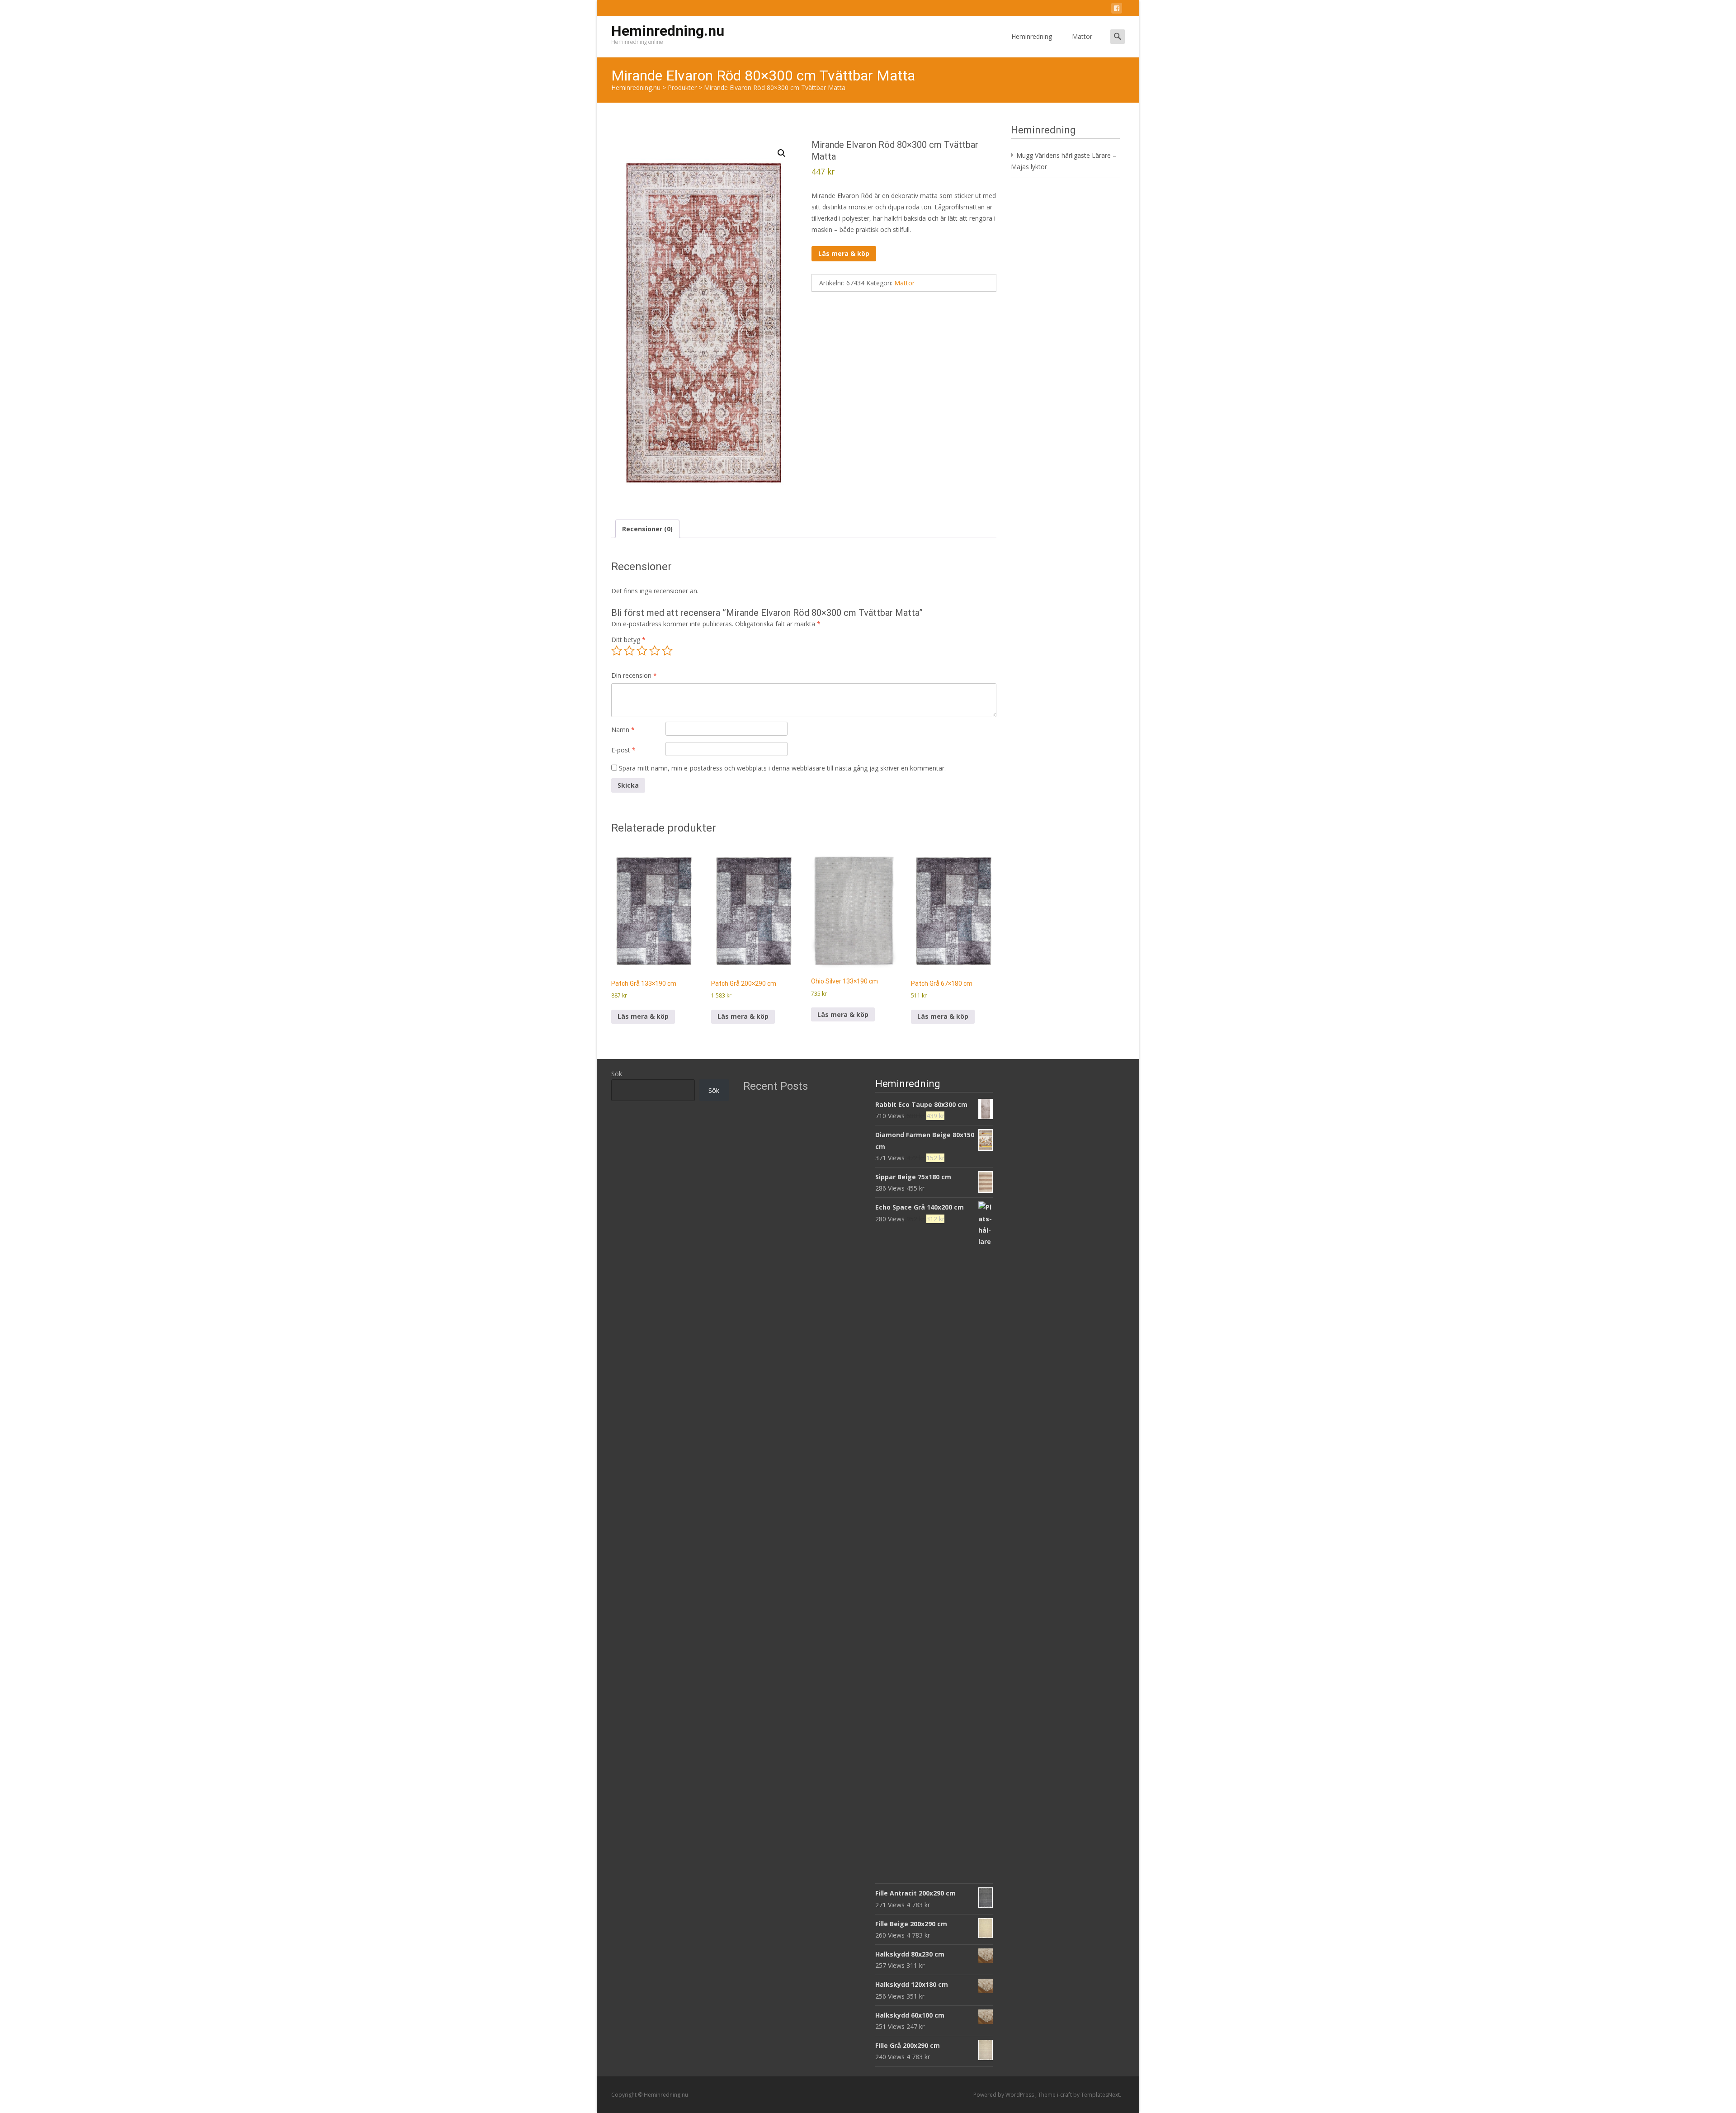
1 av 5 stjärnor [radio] (617, 651)
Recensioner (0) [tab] (647, 529)
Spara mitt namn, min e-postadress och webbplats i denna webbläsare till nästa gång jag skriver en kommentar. (782, 768)
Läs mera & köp (844, 253)
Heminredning (1032, 36)
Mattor (1082, 36)
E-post (623, 750)
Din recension (634, 675)
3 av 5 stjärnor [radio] (642, 651)
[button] (782, 153)
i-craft (1065, 2095)
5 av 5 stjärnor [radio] (667, 651)
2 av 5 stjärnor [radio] (629, 651)
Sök (617, 1074)
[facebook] (1117, 10)
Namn (623, 730)
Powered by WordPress (1004, 2095)
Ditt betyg (628, 640)
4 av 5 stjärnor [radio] (655, 651)
